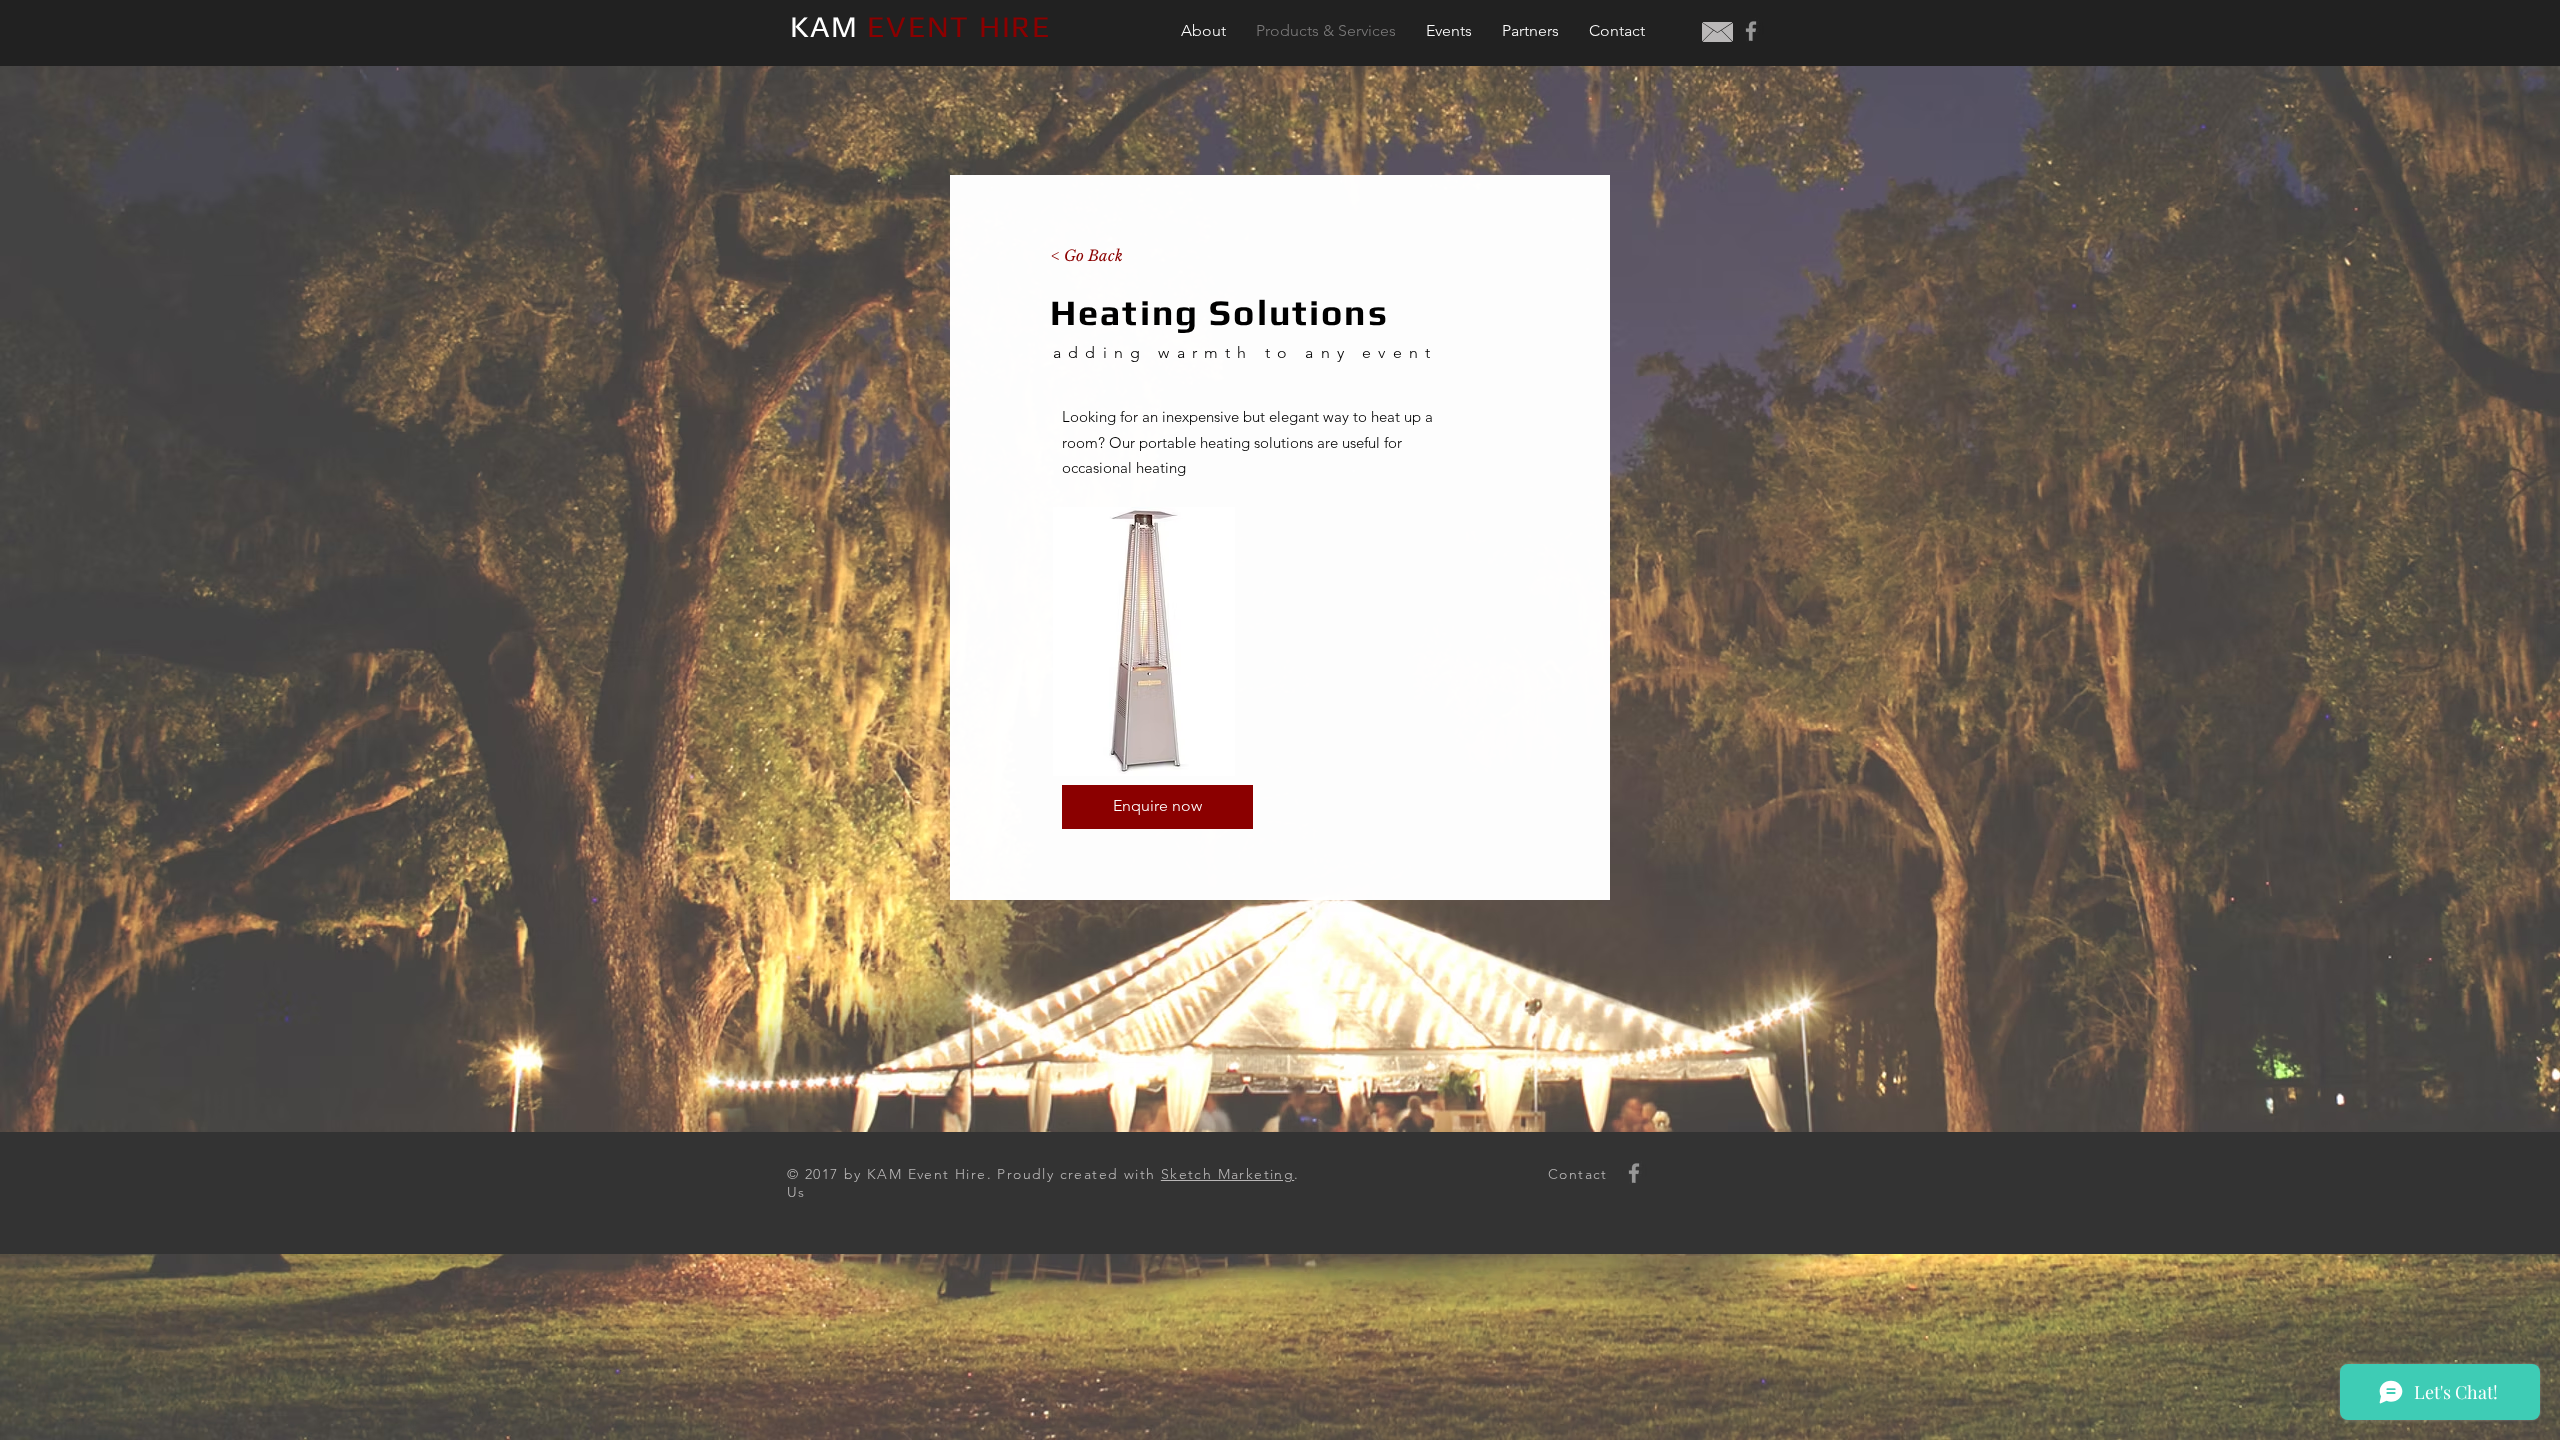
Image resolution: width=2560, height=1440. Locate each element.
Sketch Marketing (1227, 1174)
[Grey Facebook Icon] (1751, 31)
